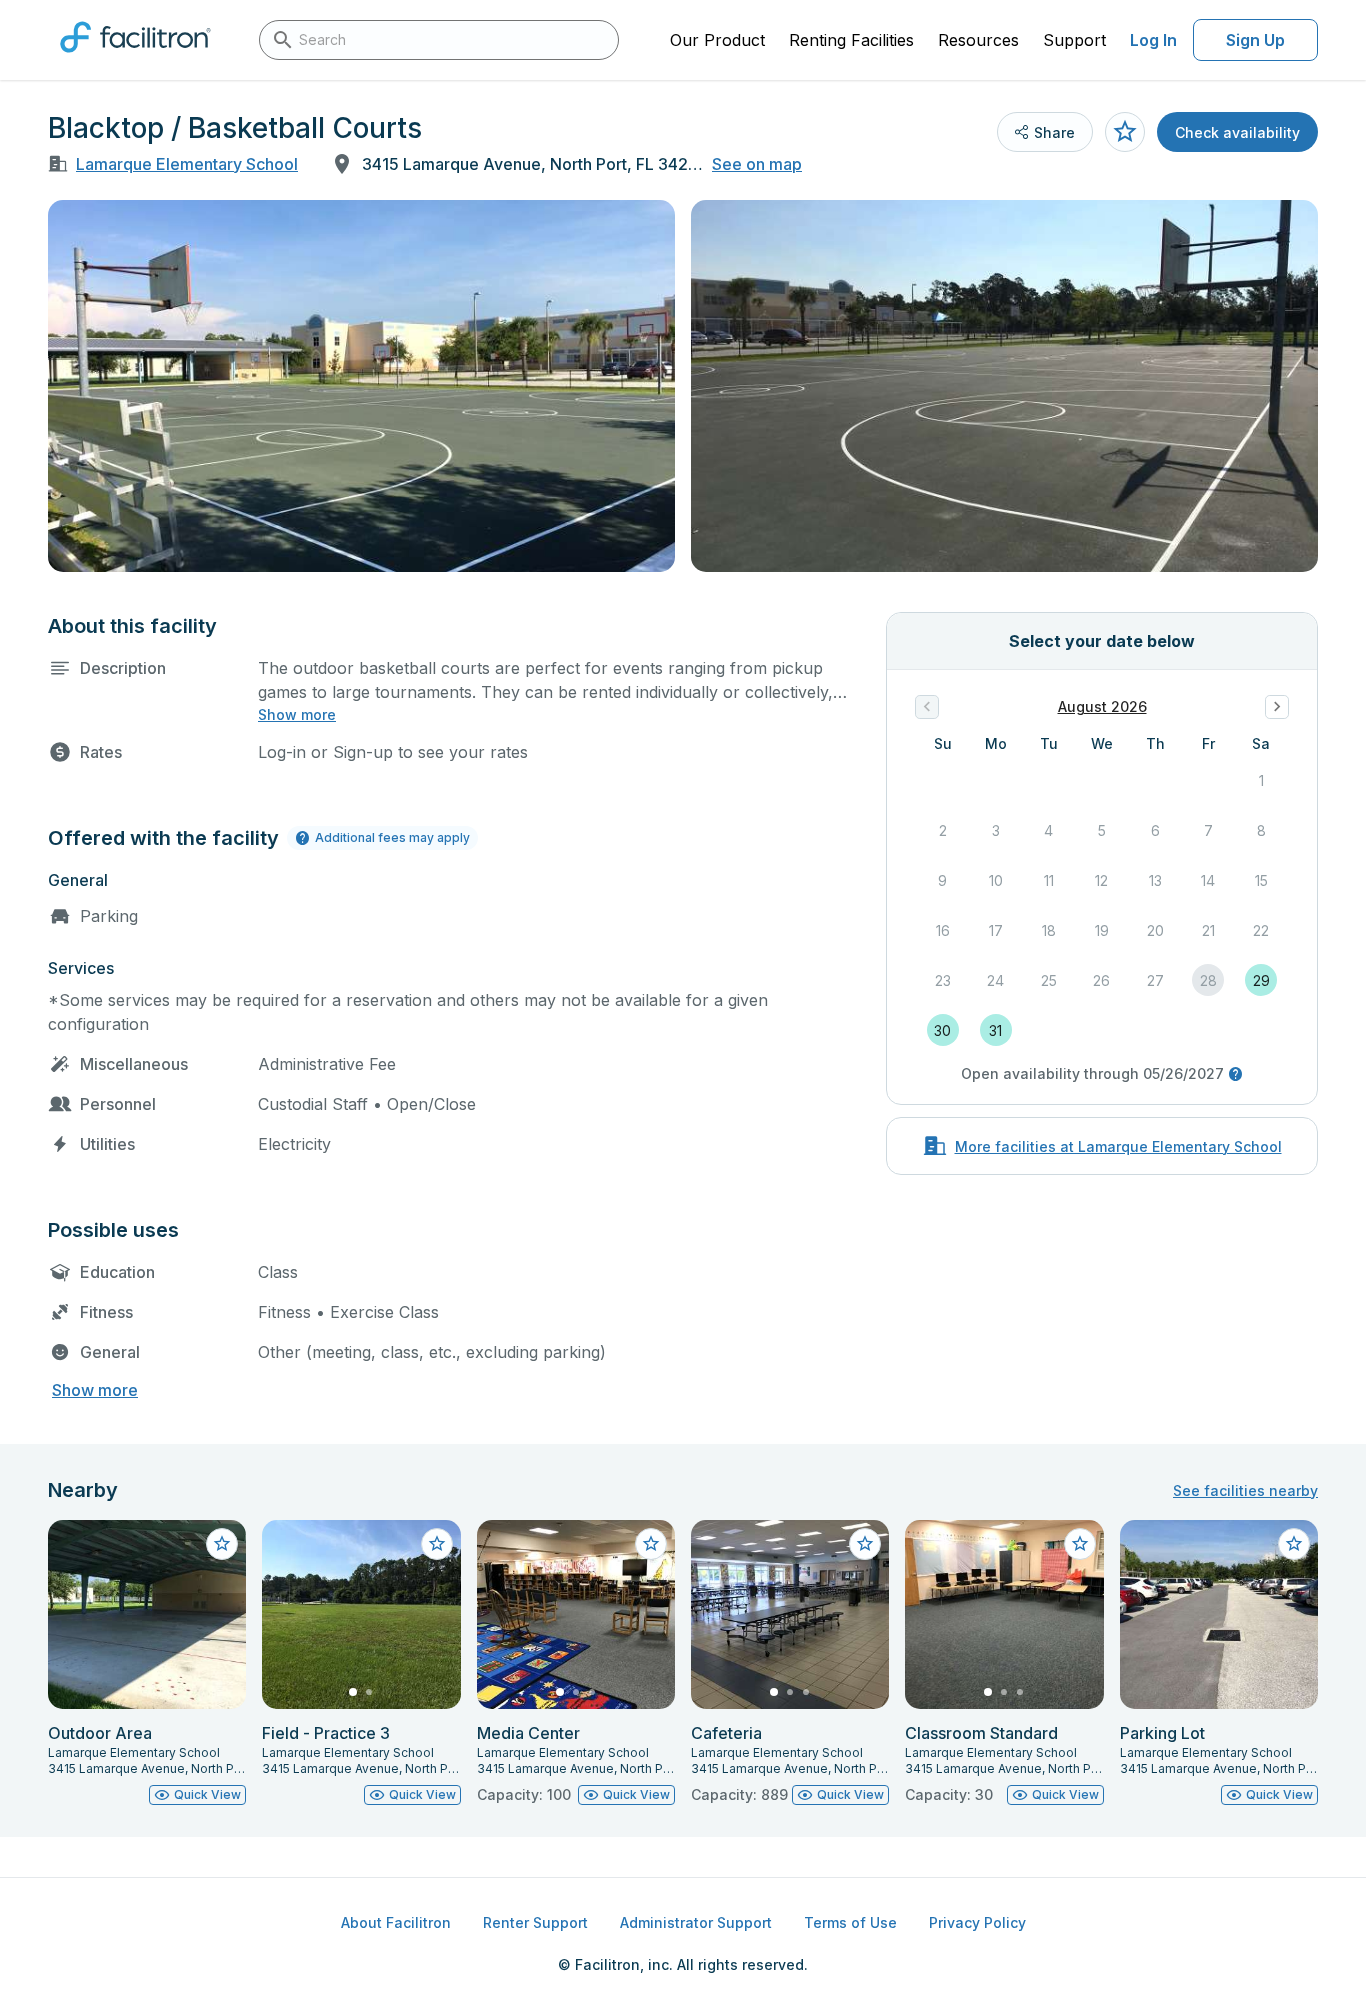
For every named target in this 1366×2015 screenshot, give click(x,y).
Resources (978, 40)
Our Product (717, 40)
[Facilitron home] (135, 59)
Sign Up (1255, 40)
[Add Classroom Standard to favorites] (1080, 1544)
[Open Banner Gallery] (361, 386)
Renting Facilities (851, 40)
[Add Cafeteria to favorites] (865, 1544)
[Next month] (1277, 707)
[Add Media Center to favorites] (651, 1544)
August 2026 (1102, 706)
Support (1074, 40)
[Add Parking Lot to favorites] (1294, 1544)
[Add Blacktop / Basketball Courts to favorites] (1125, 132)
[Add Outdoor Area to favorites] (222, 1544)
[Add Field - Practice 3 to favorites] (437, 1544)
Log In (1153, 40)
